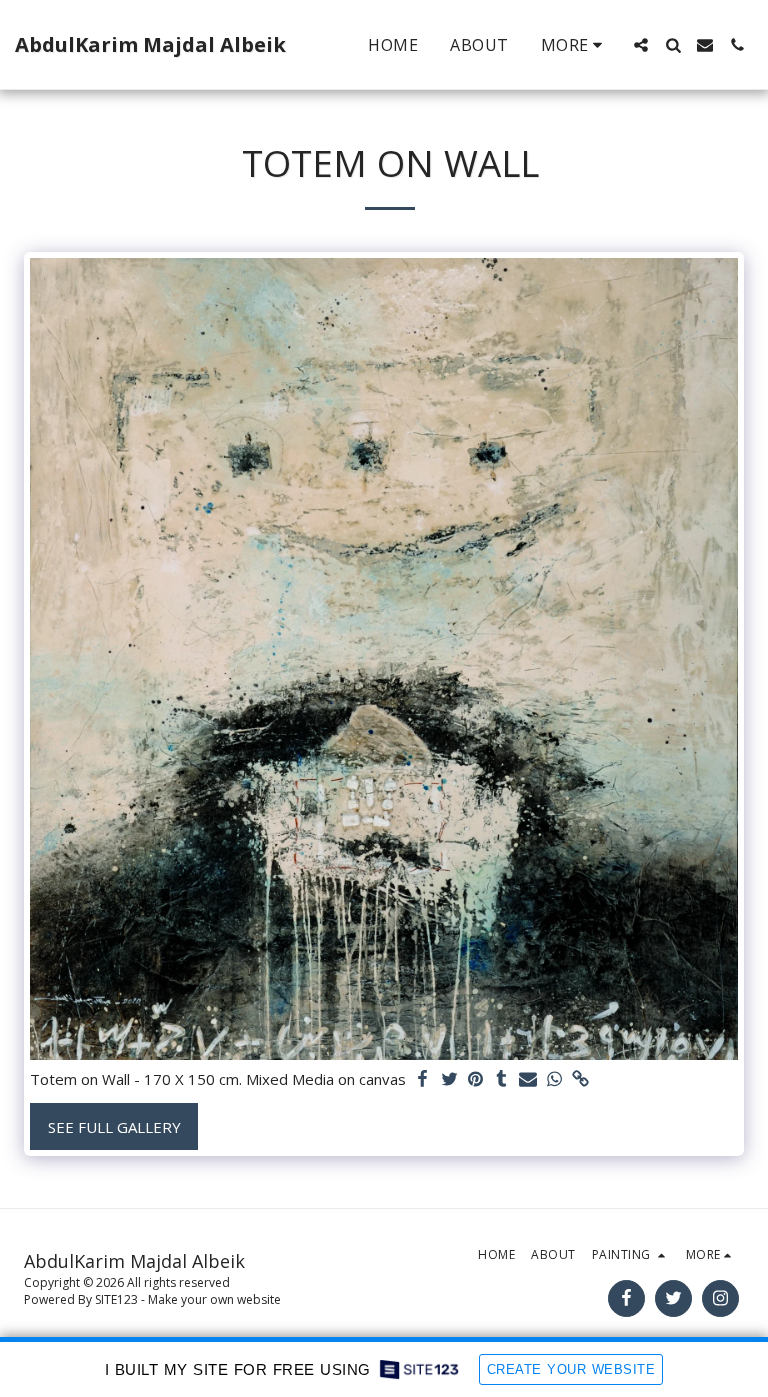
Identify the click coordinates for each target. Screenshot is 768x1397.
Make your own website (214, 1299)
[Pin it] (475, 1079)
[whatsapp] (554, 1079)
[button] (641, 45)
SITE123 (116, 1299)
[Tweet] (449, 1079)
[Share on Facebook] (423, 1079)
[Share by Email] (528, 1079)
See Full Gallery (114, 1127)
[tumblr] (501, 1079)
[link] (580, 1079)
